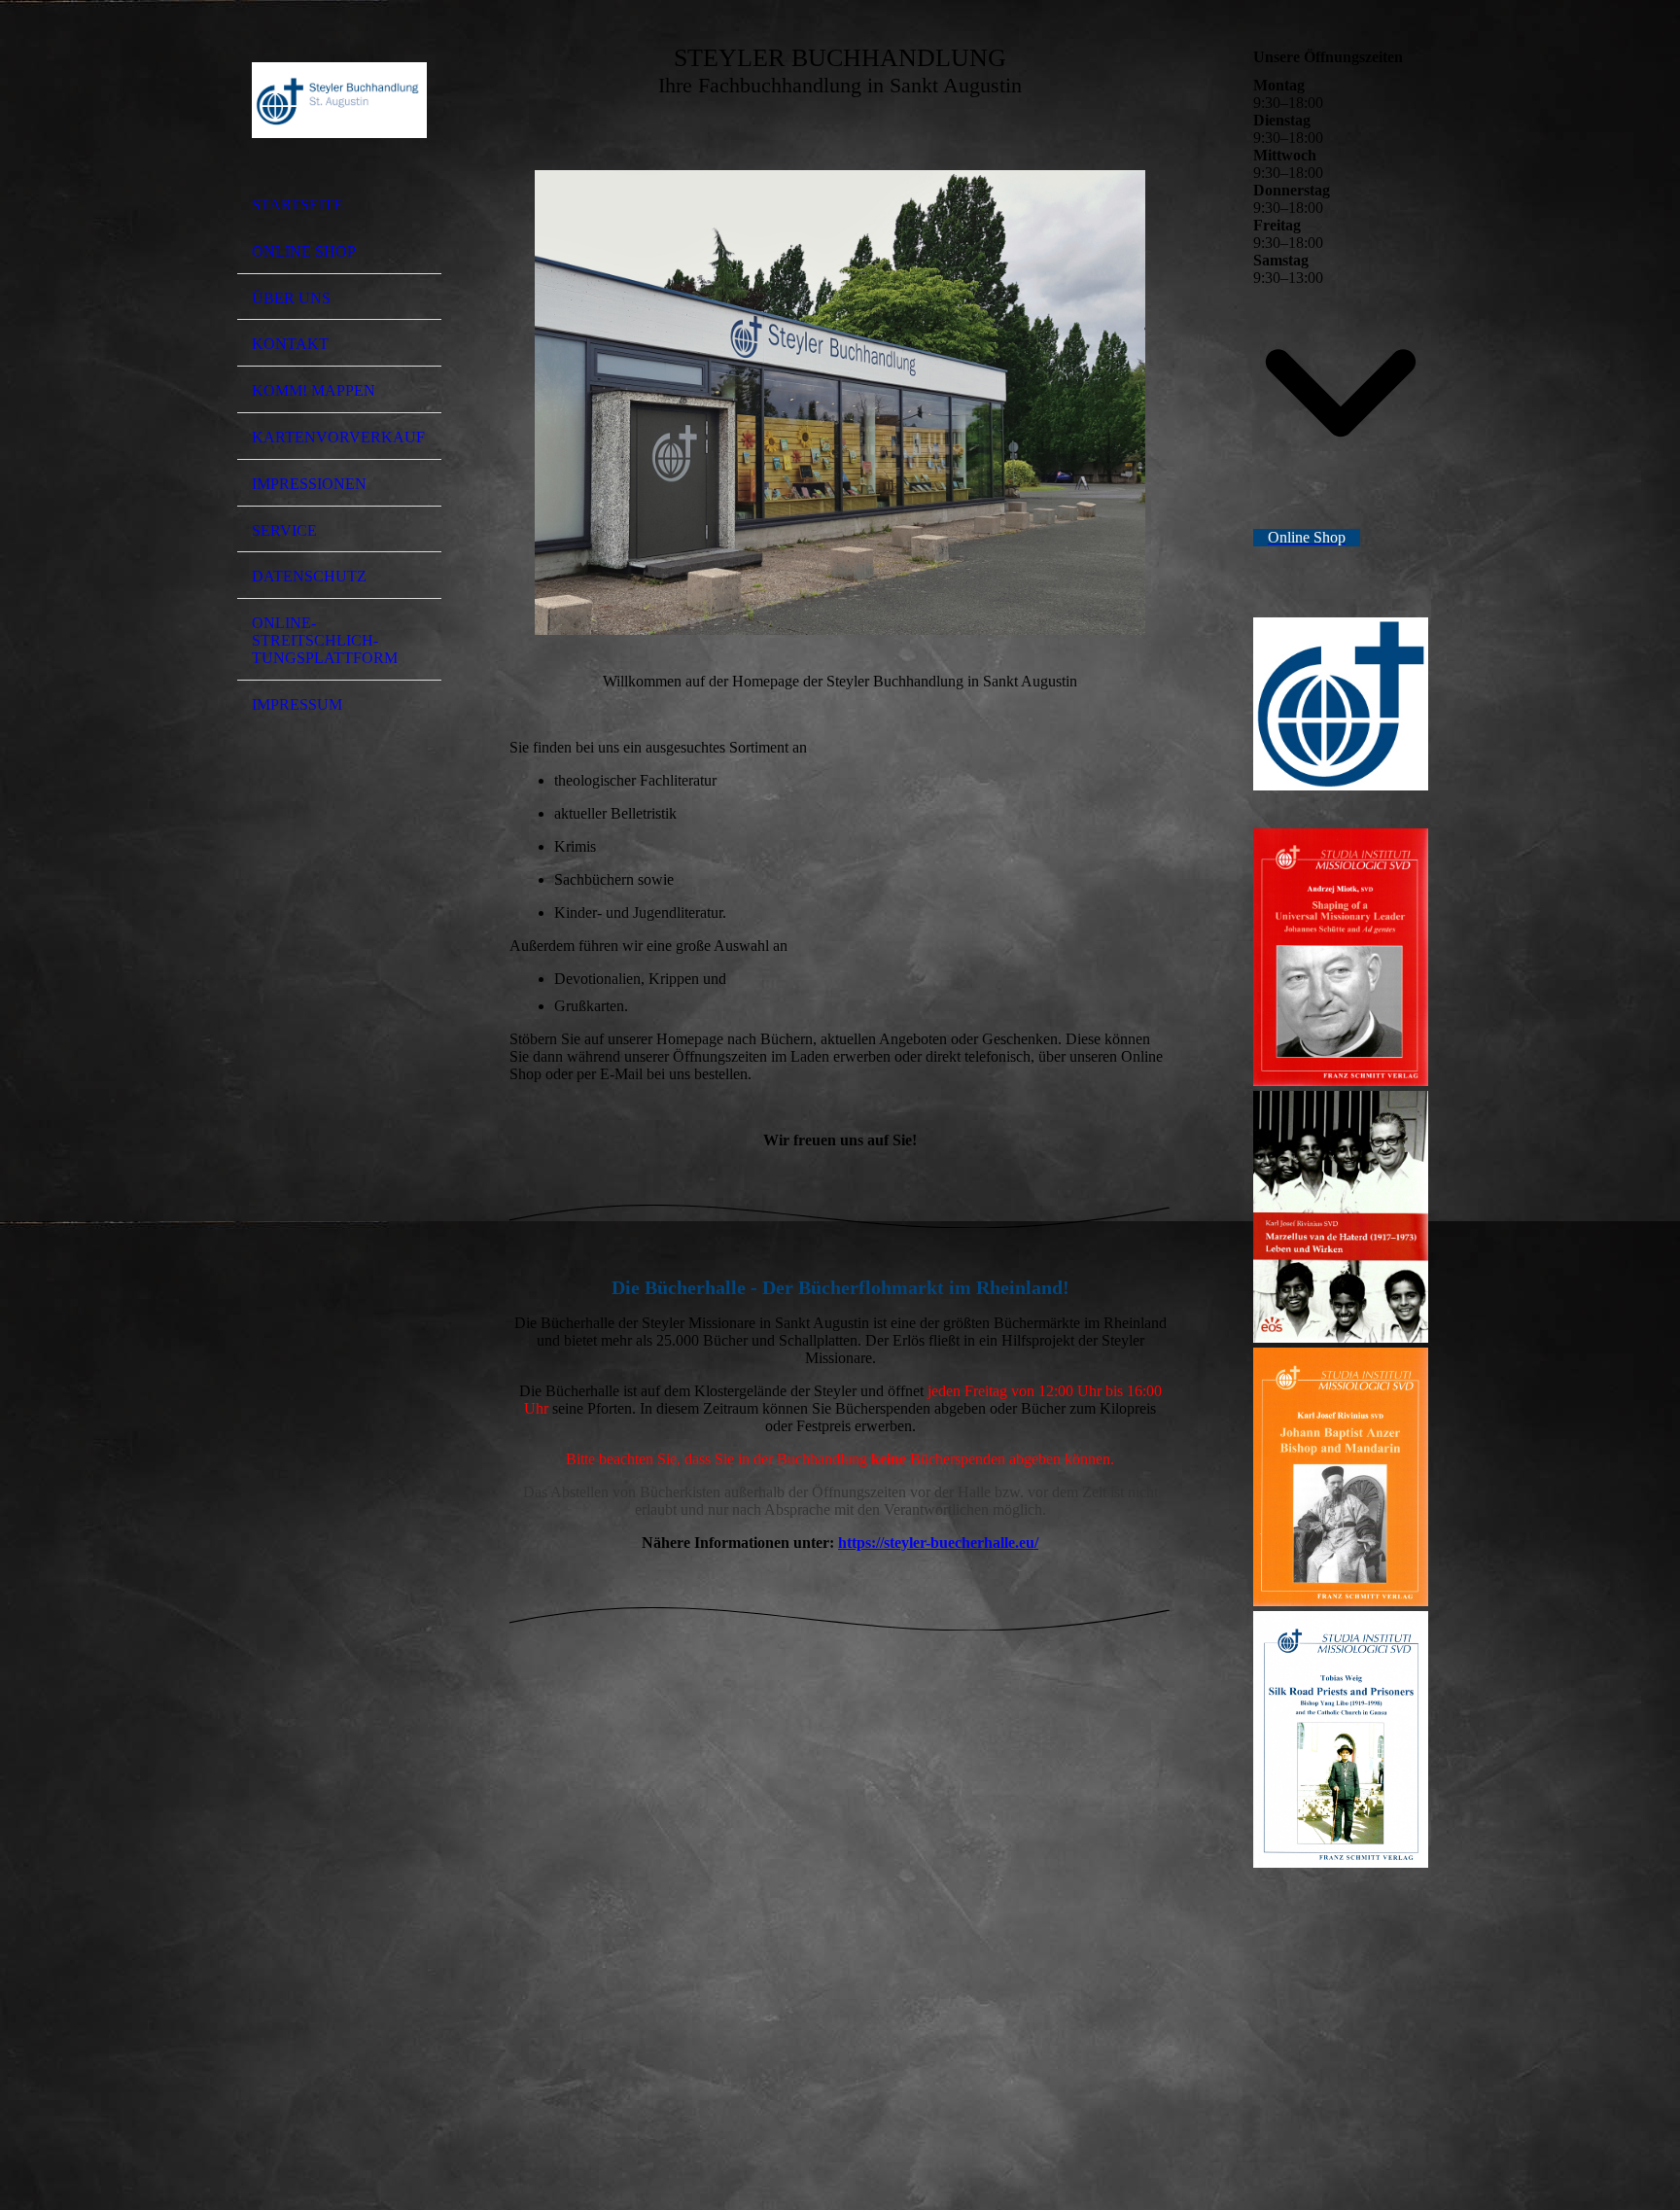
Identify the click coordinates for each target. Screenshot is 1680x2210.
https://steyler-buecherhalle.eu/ (938, 1543)
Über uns (291, 298)
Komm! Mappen (314, 390)
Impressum (297, 704)
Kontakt (290, 344)
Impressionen (309, 484)
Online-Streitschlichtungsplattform (325, 640)
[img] (339, 100)
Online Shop (304, 251)
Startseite (297, 205)
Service (284, 530)
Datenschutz (309, 576)
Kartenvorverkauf (338, 437)
